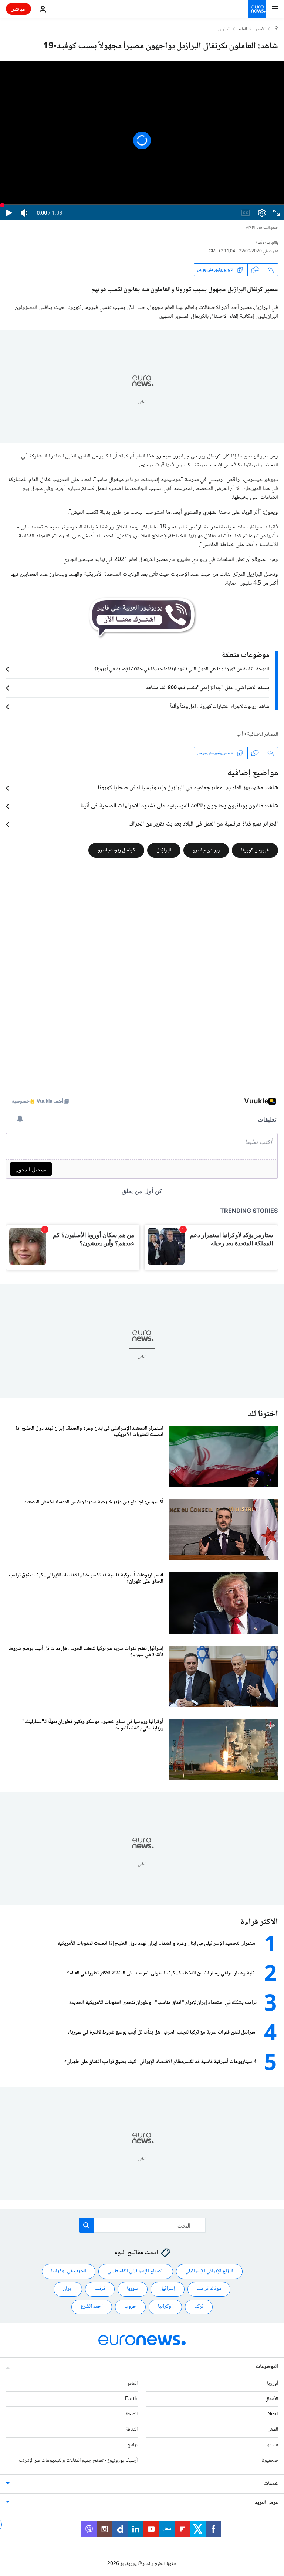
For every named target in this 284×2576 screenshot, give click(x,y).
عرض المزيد (266, 2503)
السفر (273, 2430)
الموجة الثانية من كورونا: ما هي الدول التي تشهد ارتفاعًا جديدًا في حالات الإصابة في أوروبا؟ (182, 669)
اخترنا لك (263, 1414)
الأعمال (272, 2399)
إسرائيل (168, 2289)
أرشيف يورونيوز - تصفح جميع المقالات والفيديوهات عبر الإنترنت (78, 2461)
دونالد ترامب (209, 2289)
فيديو (273, 2445)
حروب (130, 2307)
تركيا (199, 2307)
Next (273, 2415)
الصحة (131, 2415)
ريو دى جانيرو (206, 850)
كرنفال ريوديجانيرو (116, 850)
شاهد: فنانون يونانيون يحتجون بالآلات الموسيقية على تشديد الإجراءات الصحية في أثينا (179, 806)
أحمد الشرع (92, 2307)
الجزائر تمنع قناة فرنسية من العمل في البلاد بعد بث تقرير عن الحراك (204, 824)
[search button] (86, 2225)
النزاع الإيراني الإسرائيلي (209, 2272)
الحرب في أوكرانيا (69, 2272)
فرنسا (100, 2289)
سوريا (133, 2289)
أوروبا (273, 2383)
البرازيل (224, 30)
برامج (133, 2445)
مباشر (18, 9)
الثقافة (131, 2430)
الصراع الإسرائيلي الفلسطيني (136, 2272)
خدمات (271, 2484)
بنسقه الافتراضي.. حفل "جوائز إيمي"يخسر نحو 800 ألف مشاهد (207, 688)
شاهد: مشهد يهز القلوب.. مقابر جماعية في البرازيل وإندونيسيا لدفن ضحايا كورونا (188, 788)
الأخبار (260, 30)
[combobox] (142, 2225)
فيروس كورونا (255, 850)
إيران (68, 2289)
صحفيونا (270, 2461)
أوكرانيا (165, 2307)
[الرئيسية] (276, 29)
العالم (243, 30)
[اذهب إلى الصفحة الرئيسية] (257, 9)
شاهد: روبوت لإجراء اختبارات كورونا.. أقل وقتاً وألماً (220, 707)
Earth (131, 2399)
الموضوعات (267, 2367)
